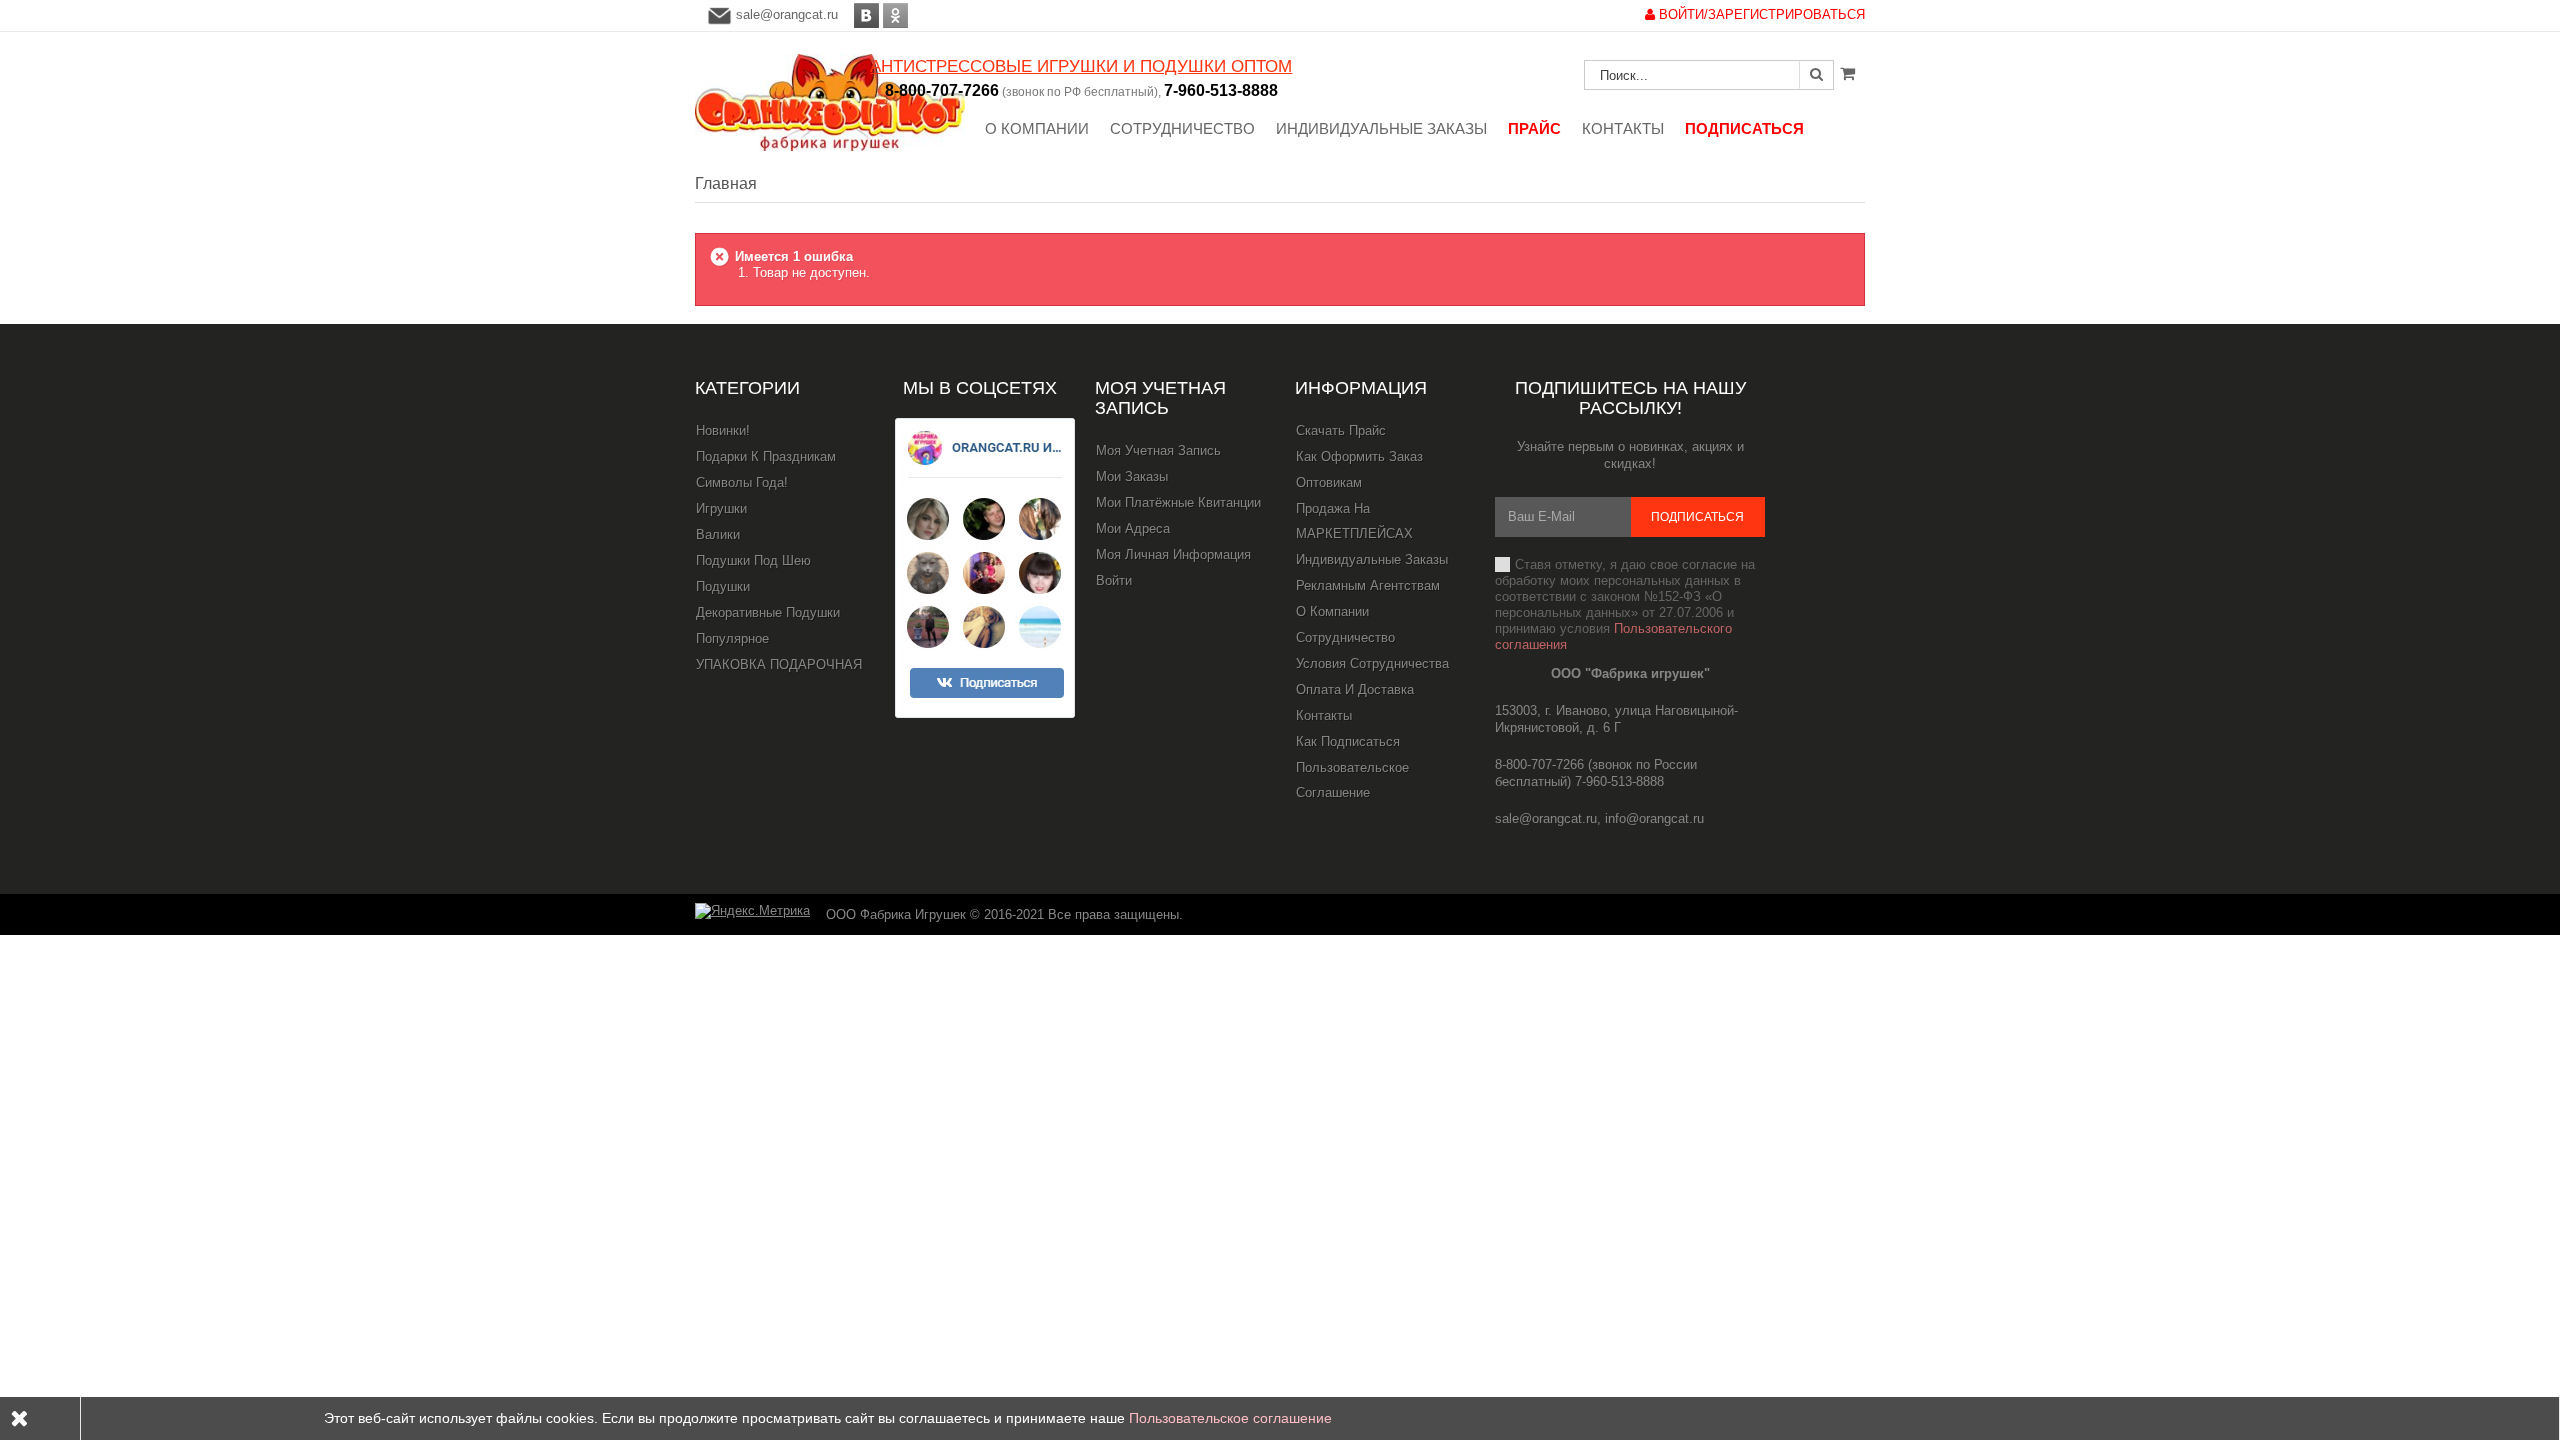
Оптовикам (1329, 482)
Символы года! (742, 482)
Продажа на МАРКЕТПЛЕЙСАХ (1354, 521)
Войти (1114, 580)
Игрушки (721, 508)
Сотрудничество (1345, 637)
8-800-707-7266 (942, 90)
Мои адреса (1133, 528)
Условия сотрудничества (1372, 663)
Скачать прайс (1341, 430)
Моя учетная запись (1160, 398)
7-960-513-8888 (1221, 90)
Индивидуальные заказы (1372, 559)
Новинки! (723, 430)
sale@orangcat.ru (787, 14)
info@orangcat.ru (1654, 818)
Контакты (1324, 715)
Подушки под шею (753, 560)
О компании (1332, 611)
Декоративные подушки (768, 612)
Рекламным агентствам (1368, 585)
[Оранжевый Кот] (830, 102)
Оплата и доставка (1355, 689)
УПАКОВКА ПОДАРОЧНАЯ (779, 664)
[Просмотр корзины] (1847, 73)
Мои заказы (1132, 476)
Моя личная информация (1173, 554)
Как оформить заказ (1359, 456)
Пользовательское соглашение (1352, 780)
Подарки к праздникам (766, 456)
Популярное (732, 638)
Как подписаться (1348, 741)
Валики (718, 534)
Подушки (723, 586)
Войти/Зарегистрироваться (1760, 14)
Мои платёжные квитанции (1178, 502)
